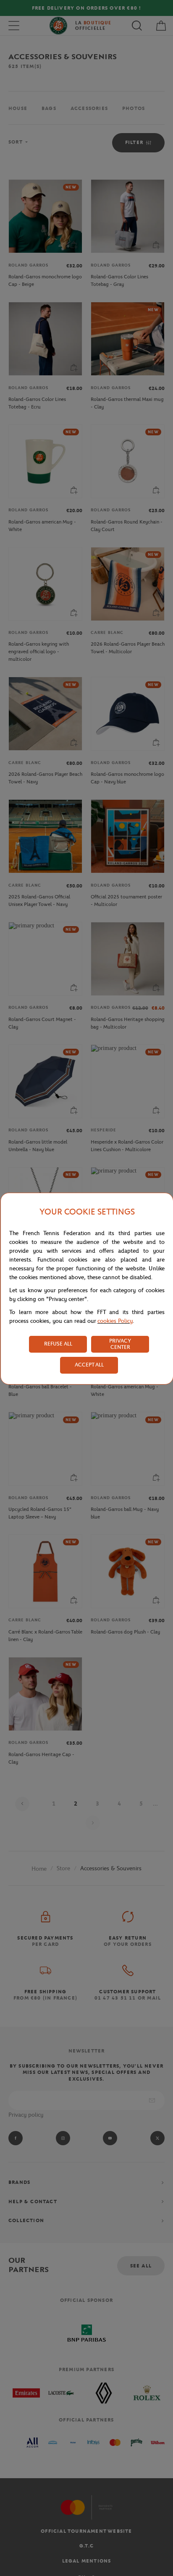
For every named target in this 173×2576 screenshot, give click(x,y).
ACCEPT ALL (89, 1365)
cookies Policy (115, 1321)
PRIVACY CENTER (120, 1344)
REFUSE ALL (58, 1344)
